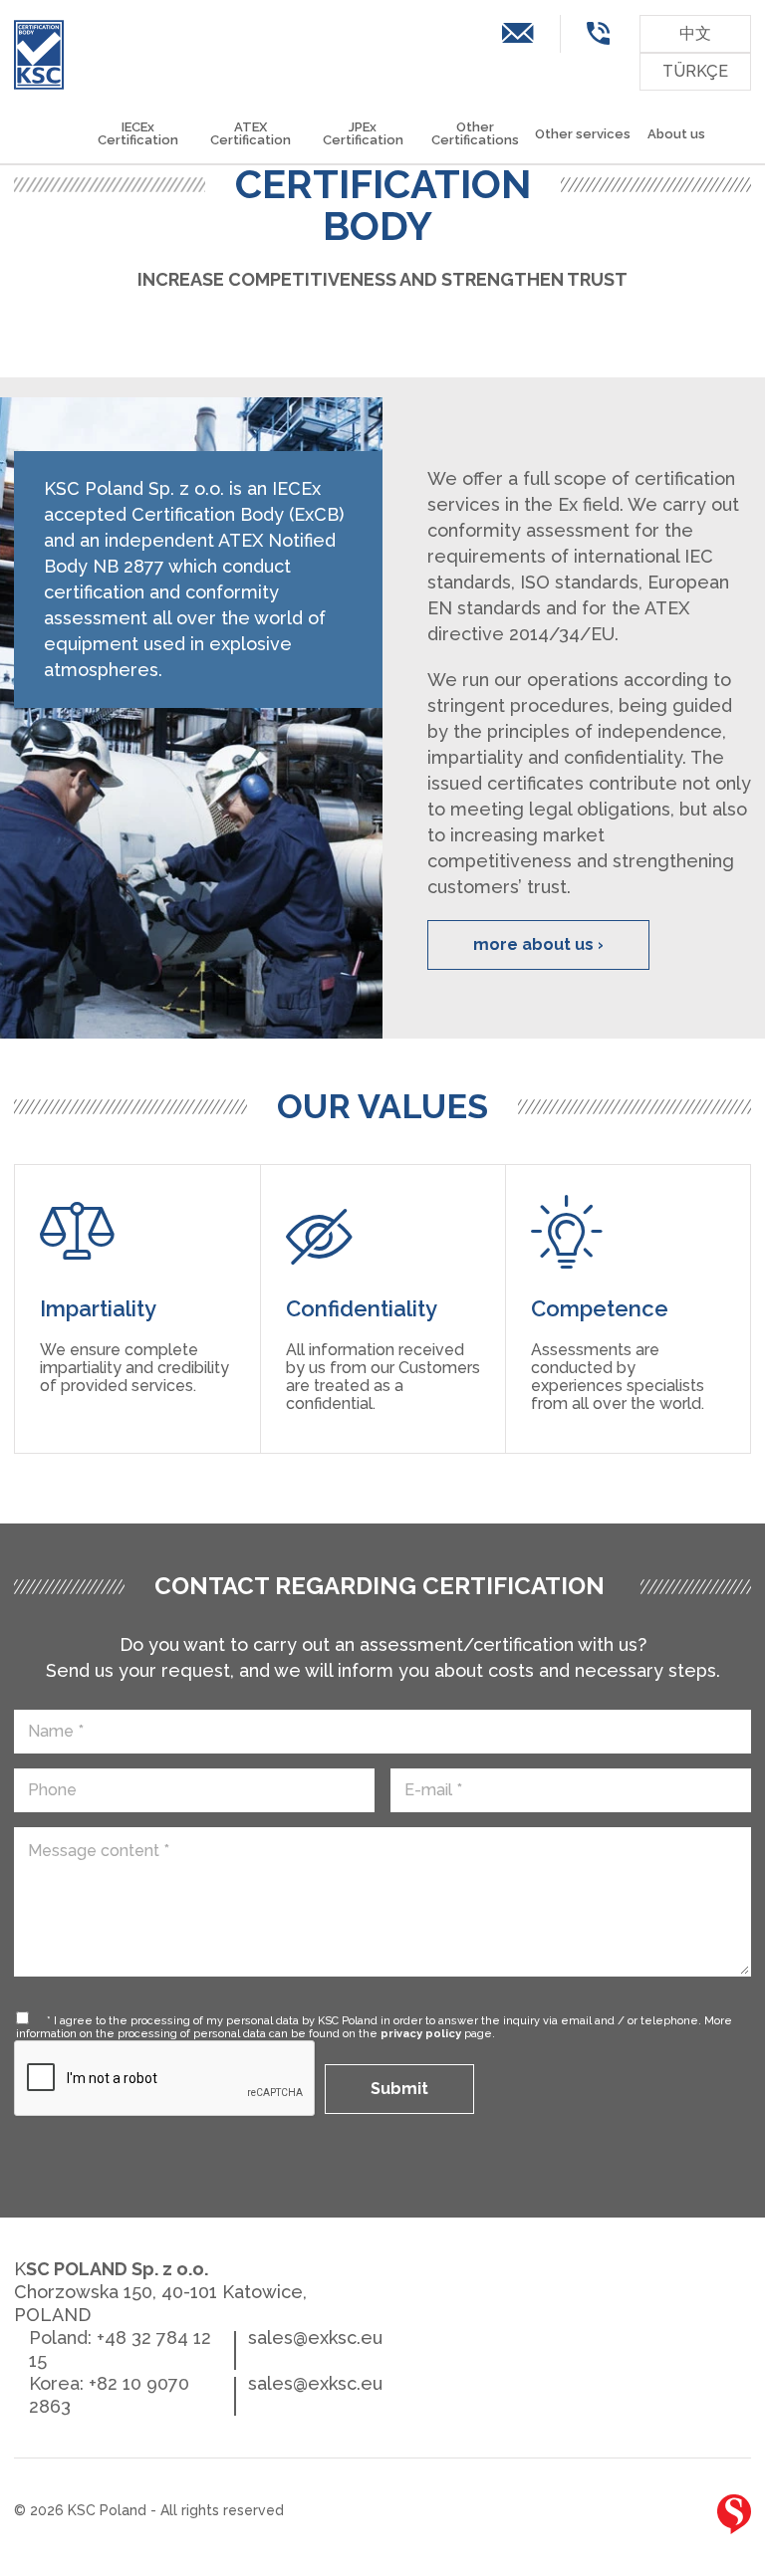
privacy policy (421, 2034)
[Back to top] (671, 2518)
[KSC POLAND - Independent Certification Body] (39, 55)
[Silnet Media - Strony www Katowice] (734, 2514)
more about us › (538, 944)
